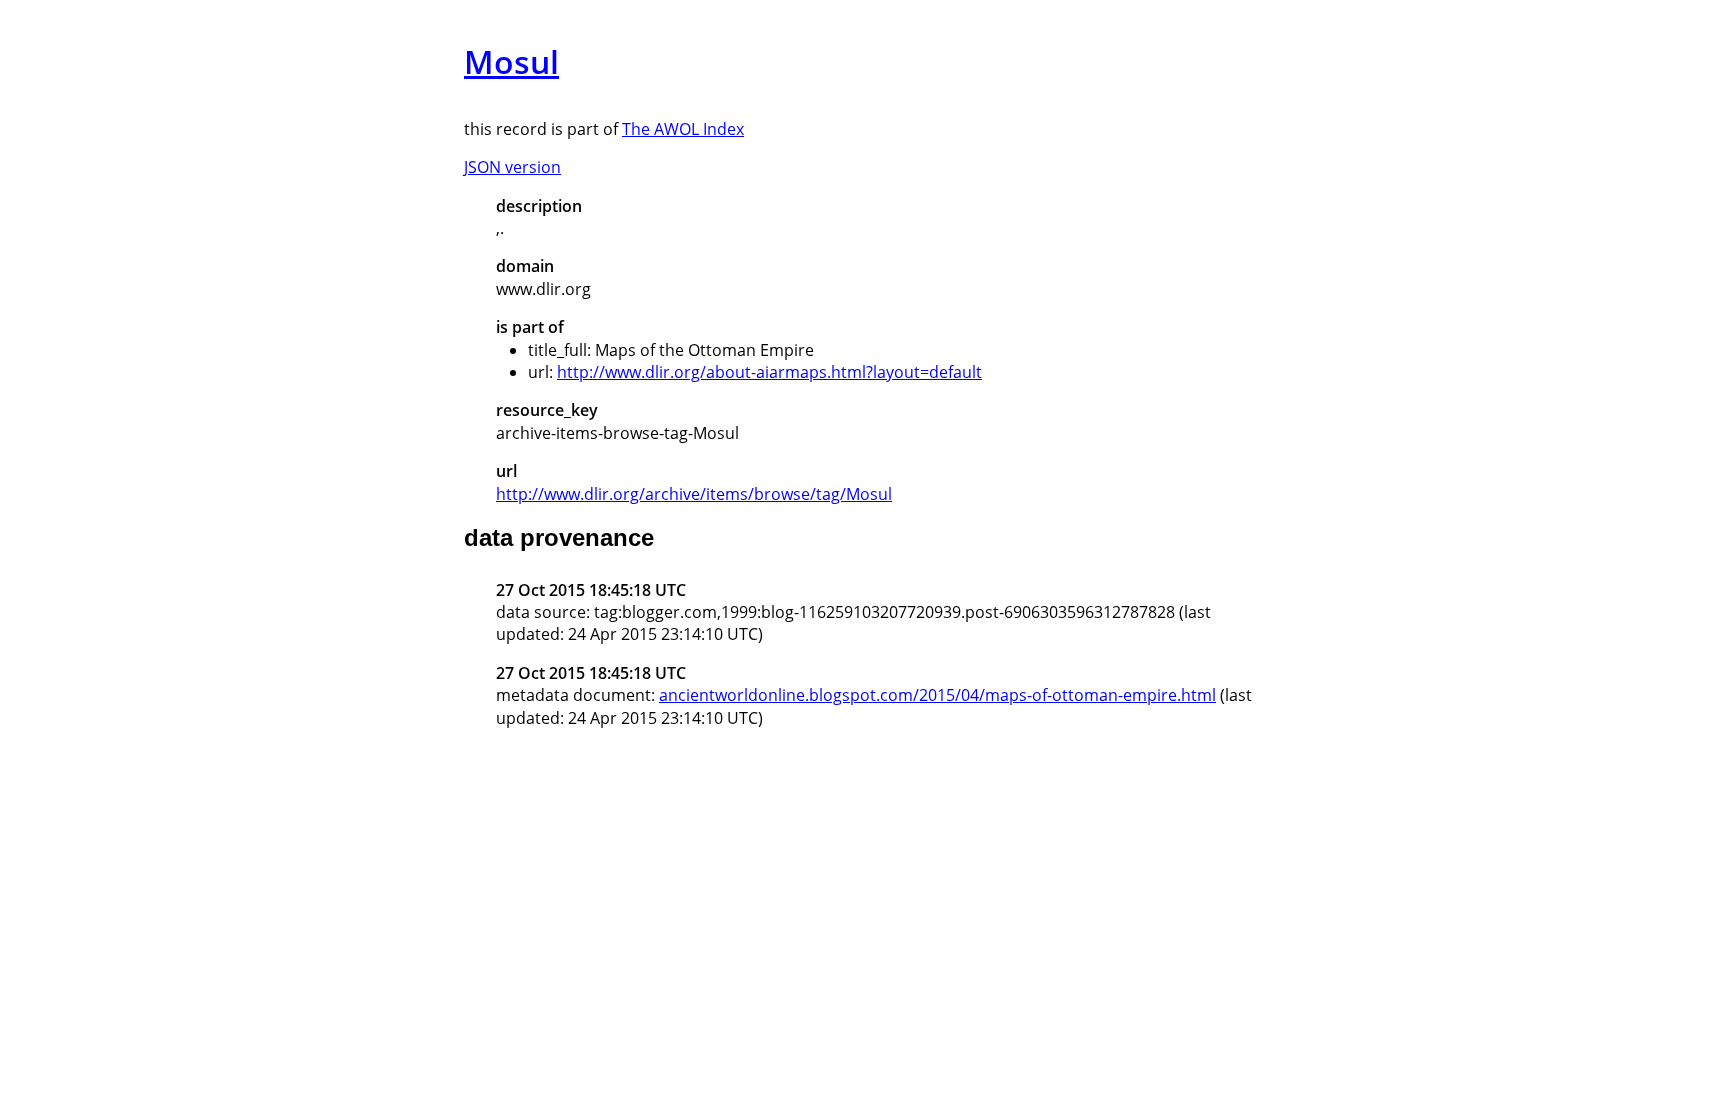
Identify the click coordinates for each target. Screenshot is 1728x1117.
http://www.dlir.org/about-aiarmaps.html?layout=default (769, 372)
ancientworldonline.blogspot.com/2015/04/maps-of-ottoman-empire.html (937, 695)
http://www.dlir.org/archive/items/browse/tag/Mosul (694, 494)
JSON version (512, 167)
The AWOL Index (683, 129)
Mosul (511, 61)
